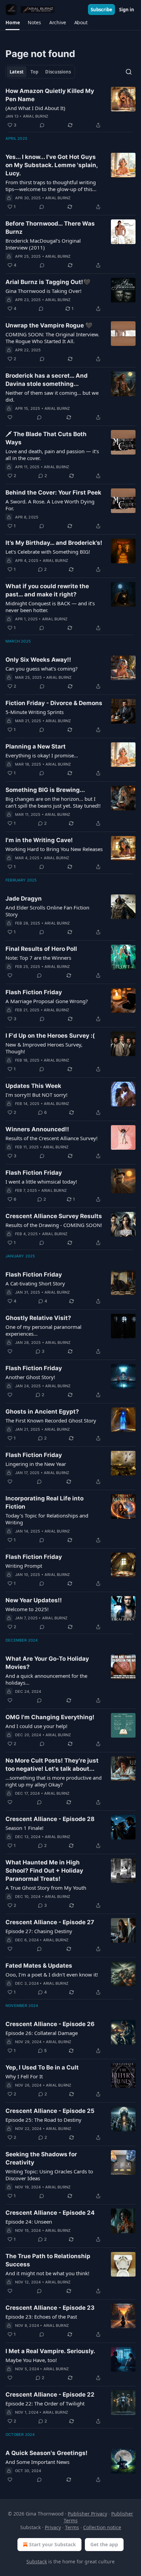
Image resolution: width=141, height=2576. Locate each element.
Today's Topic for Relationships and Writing (47, 1519)
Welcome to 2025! (27, 1609)
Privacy (53, 2527)
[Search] (129, 72)
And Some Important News (37, 2462)
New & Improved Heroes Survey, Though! (44, 1048)
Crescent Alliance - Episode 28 (50, 1819)
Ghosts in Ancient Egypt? (42, 1412)
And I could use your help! (36, 1726)
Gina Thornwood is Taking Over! (43, 291)
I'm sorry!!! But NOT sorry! (36, 1095)
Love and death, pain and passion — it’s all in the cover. (52, 455)
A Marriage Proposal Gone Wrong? (47, 1001)
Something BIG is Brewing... (45, 790)
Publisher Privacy (87, 2514)
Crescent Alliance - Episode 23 (50, 2308)
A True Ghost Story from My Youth (46, 1888)
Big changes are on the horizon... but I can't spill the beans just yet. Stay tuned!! (53, 802)
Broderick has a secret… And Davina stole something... (47, 380)
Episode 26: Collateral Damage (42, 2033)
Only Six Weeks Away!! (38, 660)
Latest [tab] (17, 72)
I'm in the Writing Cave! (39, 840)
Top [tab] (34, 72)
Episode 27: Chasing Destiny (39, 1931)
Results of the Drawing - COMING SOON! (54, 1225)
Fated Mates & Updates (39, 1966)
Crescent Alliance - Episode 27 (50, 1922)
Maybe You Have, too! (31, 2360)
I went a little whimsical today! (41, 1182)
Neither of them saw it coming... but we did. (52, 396)
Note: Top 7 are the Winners (38, 958)
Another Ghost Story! (30, 1377)
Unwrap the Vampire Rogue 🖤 (49, 325)
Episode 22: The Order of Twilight (45, 2403)
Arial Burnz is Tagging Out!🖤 (48, 282)
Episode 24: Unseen (29, 2222)
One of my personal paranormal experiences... (43, 1330)
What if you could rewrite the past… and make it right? (47, 590)
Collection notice (102, 2527)
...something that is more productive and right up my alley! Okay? (54, 1781)
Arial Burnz (36, 116)
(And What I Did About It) (35, 108)
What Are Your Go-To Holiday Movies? (47, 1663)
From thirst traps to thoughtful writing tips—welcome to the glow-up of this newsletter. (51, 186)
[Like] (10, 417)
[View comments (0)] (42, 125)
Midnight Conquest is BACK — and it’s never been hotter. (50, 607)
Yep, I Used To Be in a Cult (42, 2067)
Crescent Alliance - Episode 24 (50, 2213)
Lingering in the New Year (36, 1464)
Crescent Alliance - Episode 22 (50, 2395)
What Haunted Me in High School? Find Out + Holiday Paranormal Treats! (44, 1871)
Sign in (127, 10)
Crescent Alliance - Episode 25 (50, 2111)
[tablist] (40, 72)
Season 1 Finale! (24, 1828)
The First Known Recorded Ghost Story (51, 1420)
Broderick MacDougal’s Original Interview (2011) (43, 244)
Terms (72, 2527)
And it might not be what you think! (47, 2273)
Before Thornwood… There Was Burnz (50, 228)
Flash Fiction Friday (34, 992)
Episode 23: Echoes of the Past (41, 2317)
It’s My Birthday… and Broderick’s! (54, 543)
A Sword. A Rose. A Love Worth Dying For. (50, 505)
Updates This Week (33, 1086)
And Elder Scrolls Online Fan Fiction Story (47, 911)
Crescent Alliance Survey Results (54, 1216)
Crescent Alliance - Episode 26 (50, 2024)
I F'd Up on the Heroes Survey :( (50, 1036)
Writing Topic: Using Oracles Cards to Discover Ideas (49, 2175)
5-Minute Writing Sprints (35, 712)
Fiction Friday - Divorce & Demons (54, 703)
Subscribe (101, 10)
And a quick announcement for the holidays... (46, 1679)
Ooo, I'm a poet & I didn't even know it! (52, 1974)
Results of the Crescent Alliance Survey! (52, 1138)
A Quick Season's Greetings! (47, 2453)
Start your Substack (53, 2544)
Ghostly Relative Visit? (38, 1318)
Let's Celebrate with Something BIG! (48, 552)
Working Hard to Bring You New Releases (54, 849)
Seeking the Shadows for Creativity (41, 2158)
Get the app (104, 2544)
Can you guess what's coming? (42, 669)
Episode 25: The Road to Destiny (43, 2120)
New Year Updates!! (34, 1600)
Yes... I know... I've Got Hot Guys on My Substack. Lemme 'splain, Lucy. (52, 165)
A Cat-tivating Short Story (35, 1283)
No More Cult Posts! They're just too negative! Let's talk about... (52, 1765)
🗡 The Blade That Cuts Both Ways (46, 438)
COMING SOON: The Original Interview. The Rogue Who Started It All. (52, 338)
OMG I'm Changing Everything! (50, 1717)
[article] (70, 108)
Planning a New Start (36, 746)
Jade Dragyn (24, 899)
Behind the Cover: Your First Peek (53, 493)
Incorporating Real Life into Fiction (44, 1502)
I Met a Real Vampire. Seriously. (50, 2351)
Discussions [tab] (58, 72)
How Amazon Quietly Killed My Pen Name (50, 95)
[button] (12, 23)
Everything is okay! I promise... (42, 755)
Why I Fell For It (24, 2076)
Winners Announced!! (37, 1129)
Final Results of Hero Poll (41, 949)
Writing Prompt (24, 1566)
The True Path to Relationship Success (48, 2260)
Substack (37, 2561)
